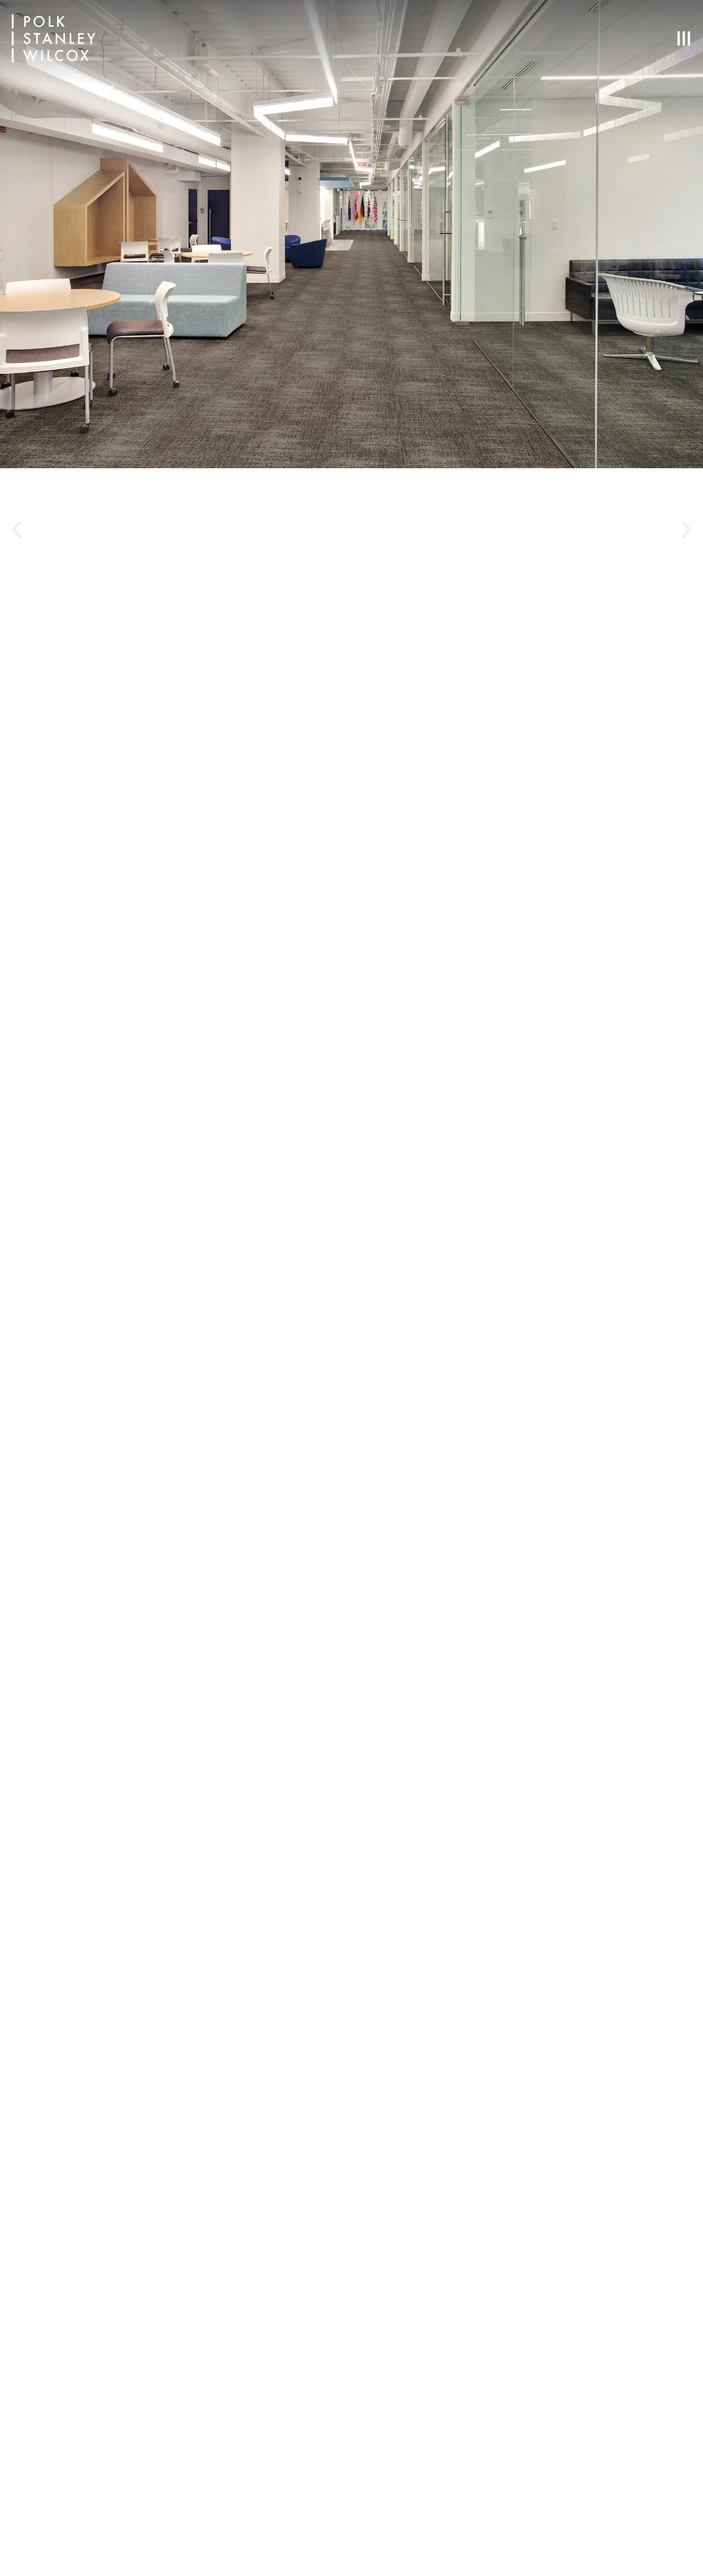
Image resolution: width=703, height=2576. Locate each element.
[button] (16, 530)
